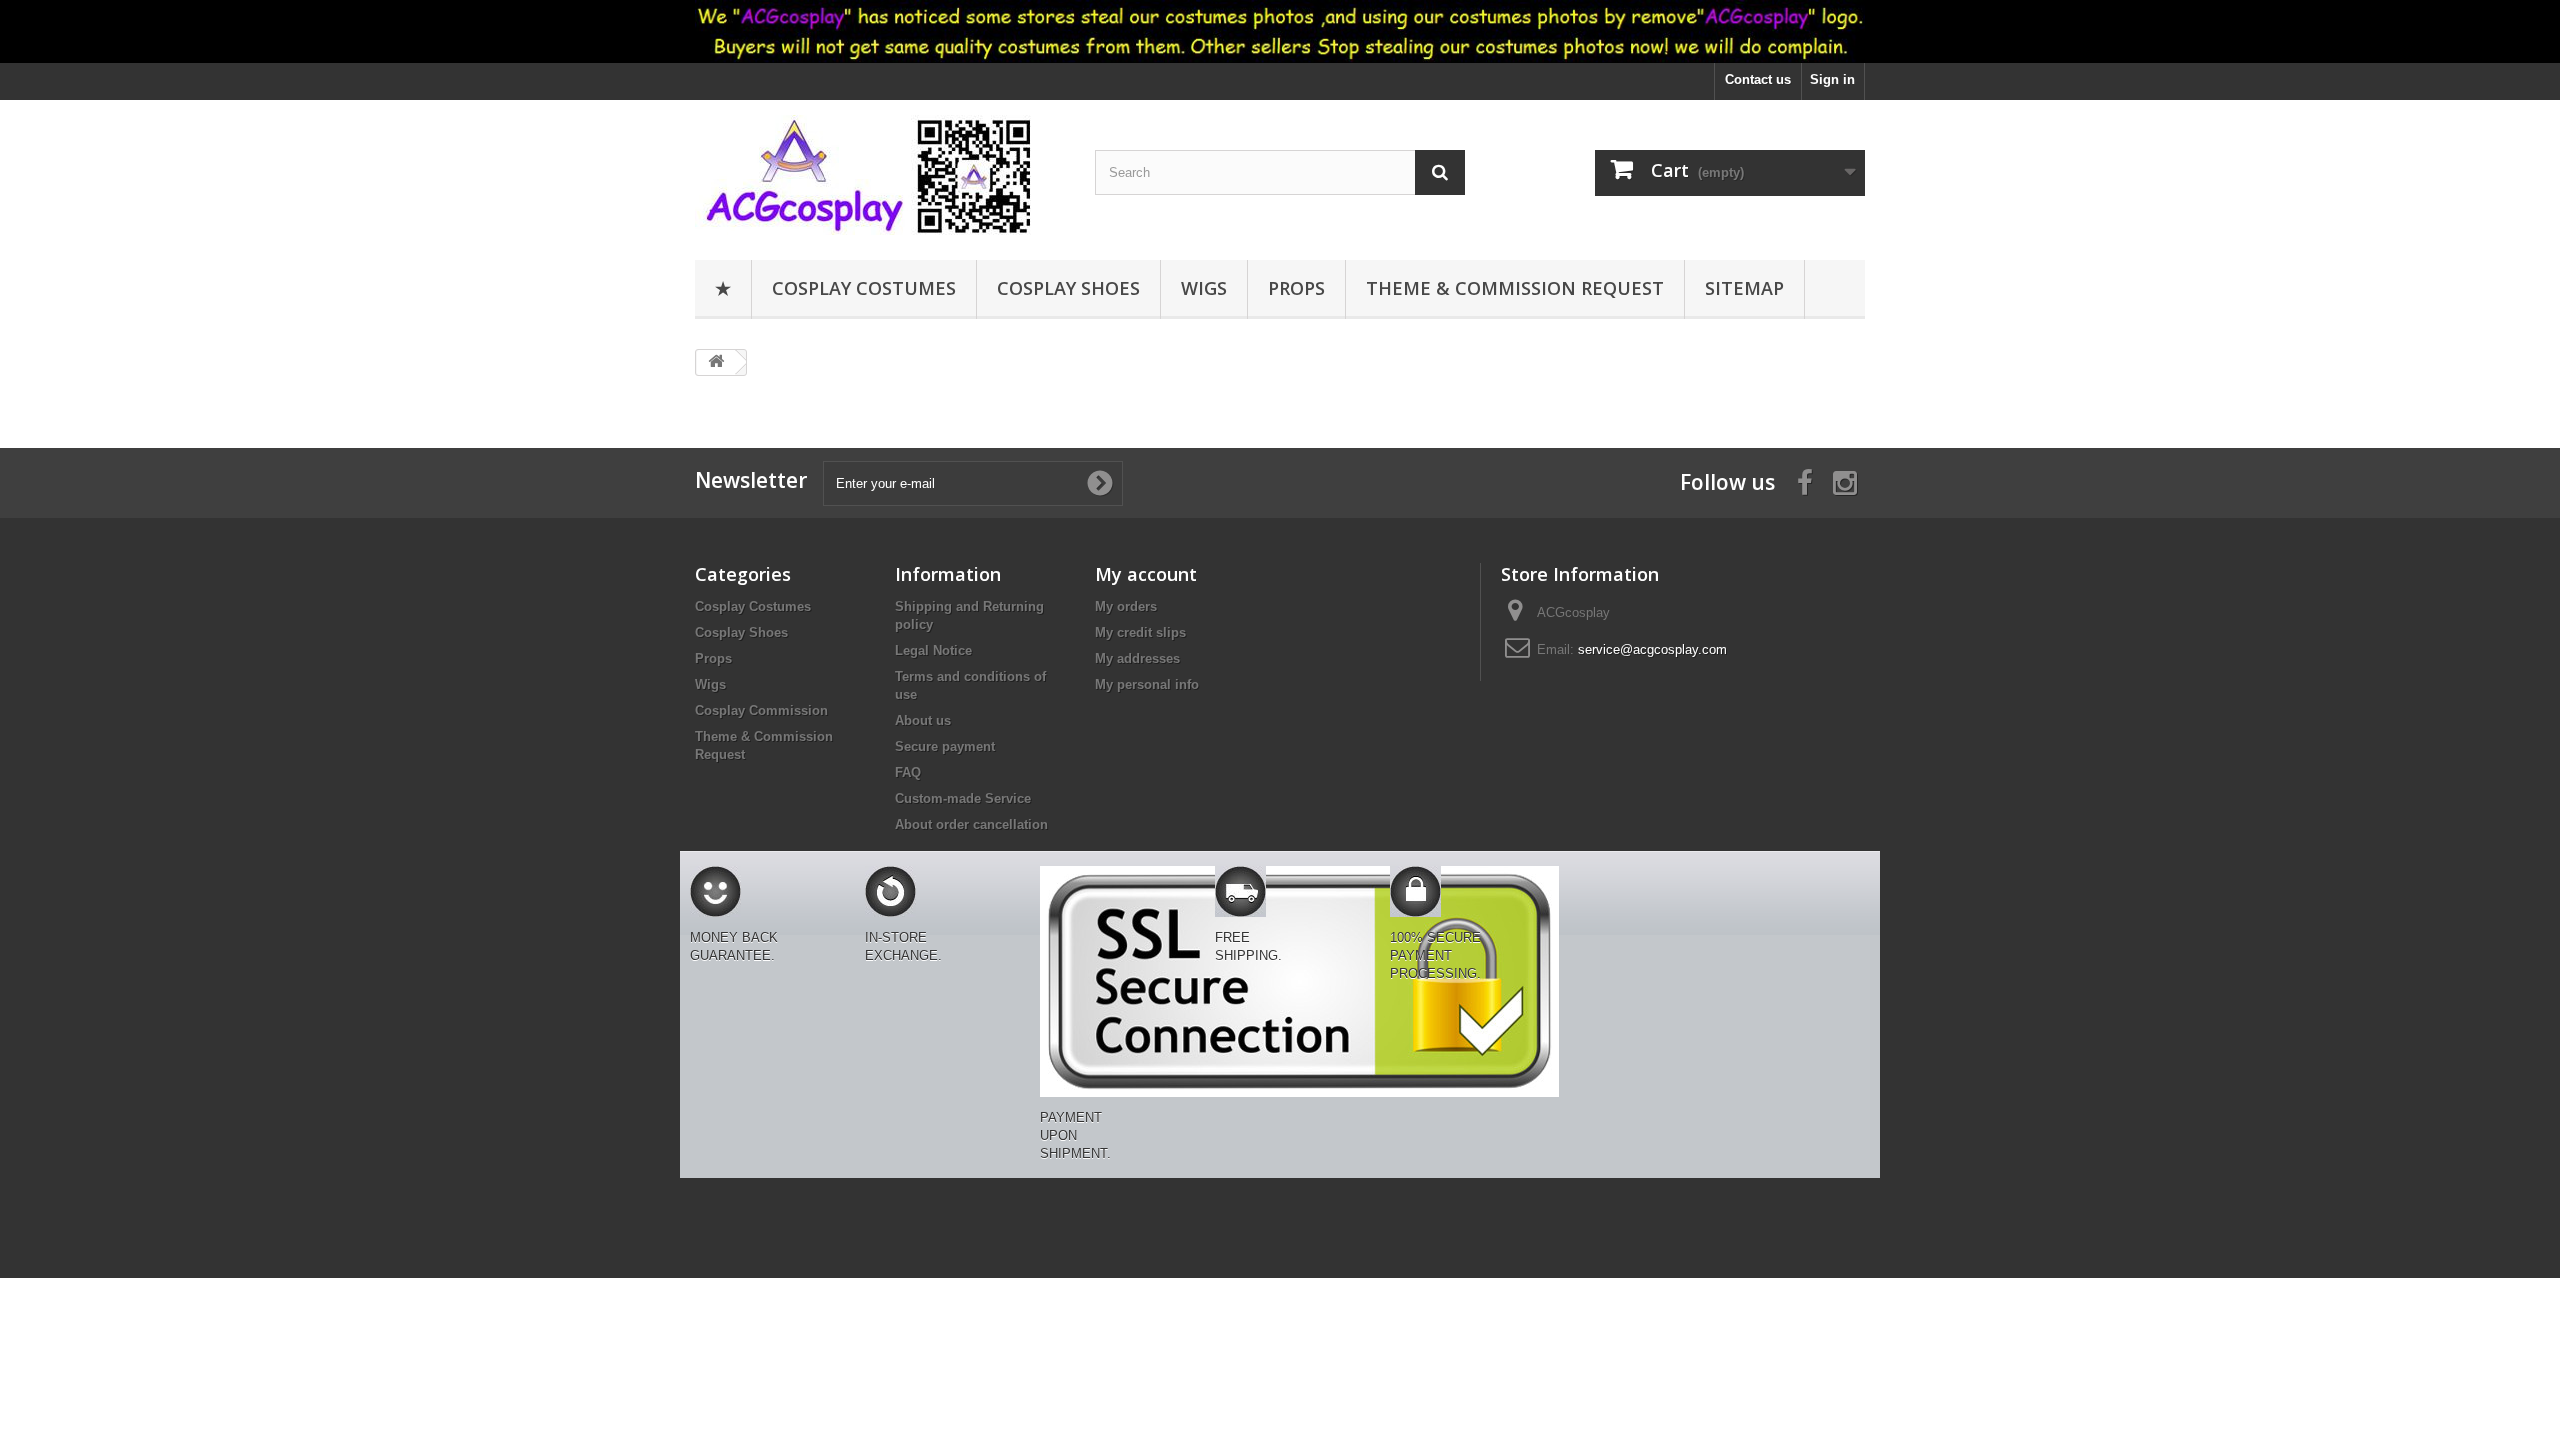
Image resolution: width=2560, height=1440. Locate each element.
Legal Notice (933, 650)
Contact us (1758, 79)
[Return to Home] (716, 362)
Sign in (1832, 79)
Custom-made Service (963, 798)
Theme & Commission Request (1515, 288)
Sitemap (1744, 288)
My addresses (1137, 658)
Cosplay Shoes (1068, 288)
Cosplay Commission (761, 710)
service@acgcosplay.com (1652, 649)
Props (1296, 288)
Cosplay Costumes (864, 288)
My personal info (1147, 684)
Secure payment (945, 746)
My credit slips (1140, 632)
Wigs (1204, 288)
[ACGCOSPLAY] (1280, 31)
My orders (1126, 606)
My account (1146, 574)
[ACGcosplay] (880, 175)
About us (923, 720)
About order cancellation (971, 824)
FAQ (908, 772)
